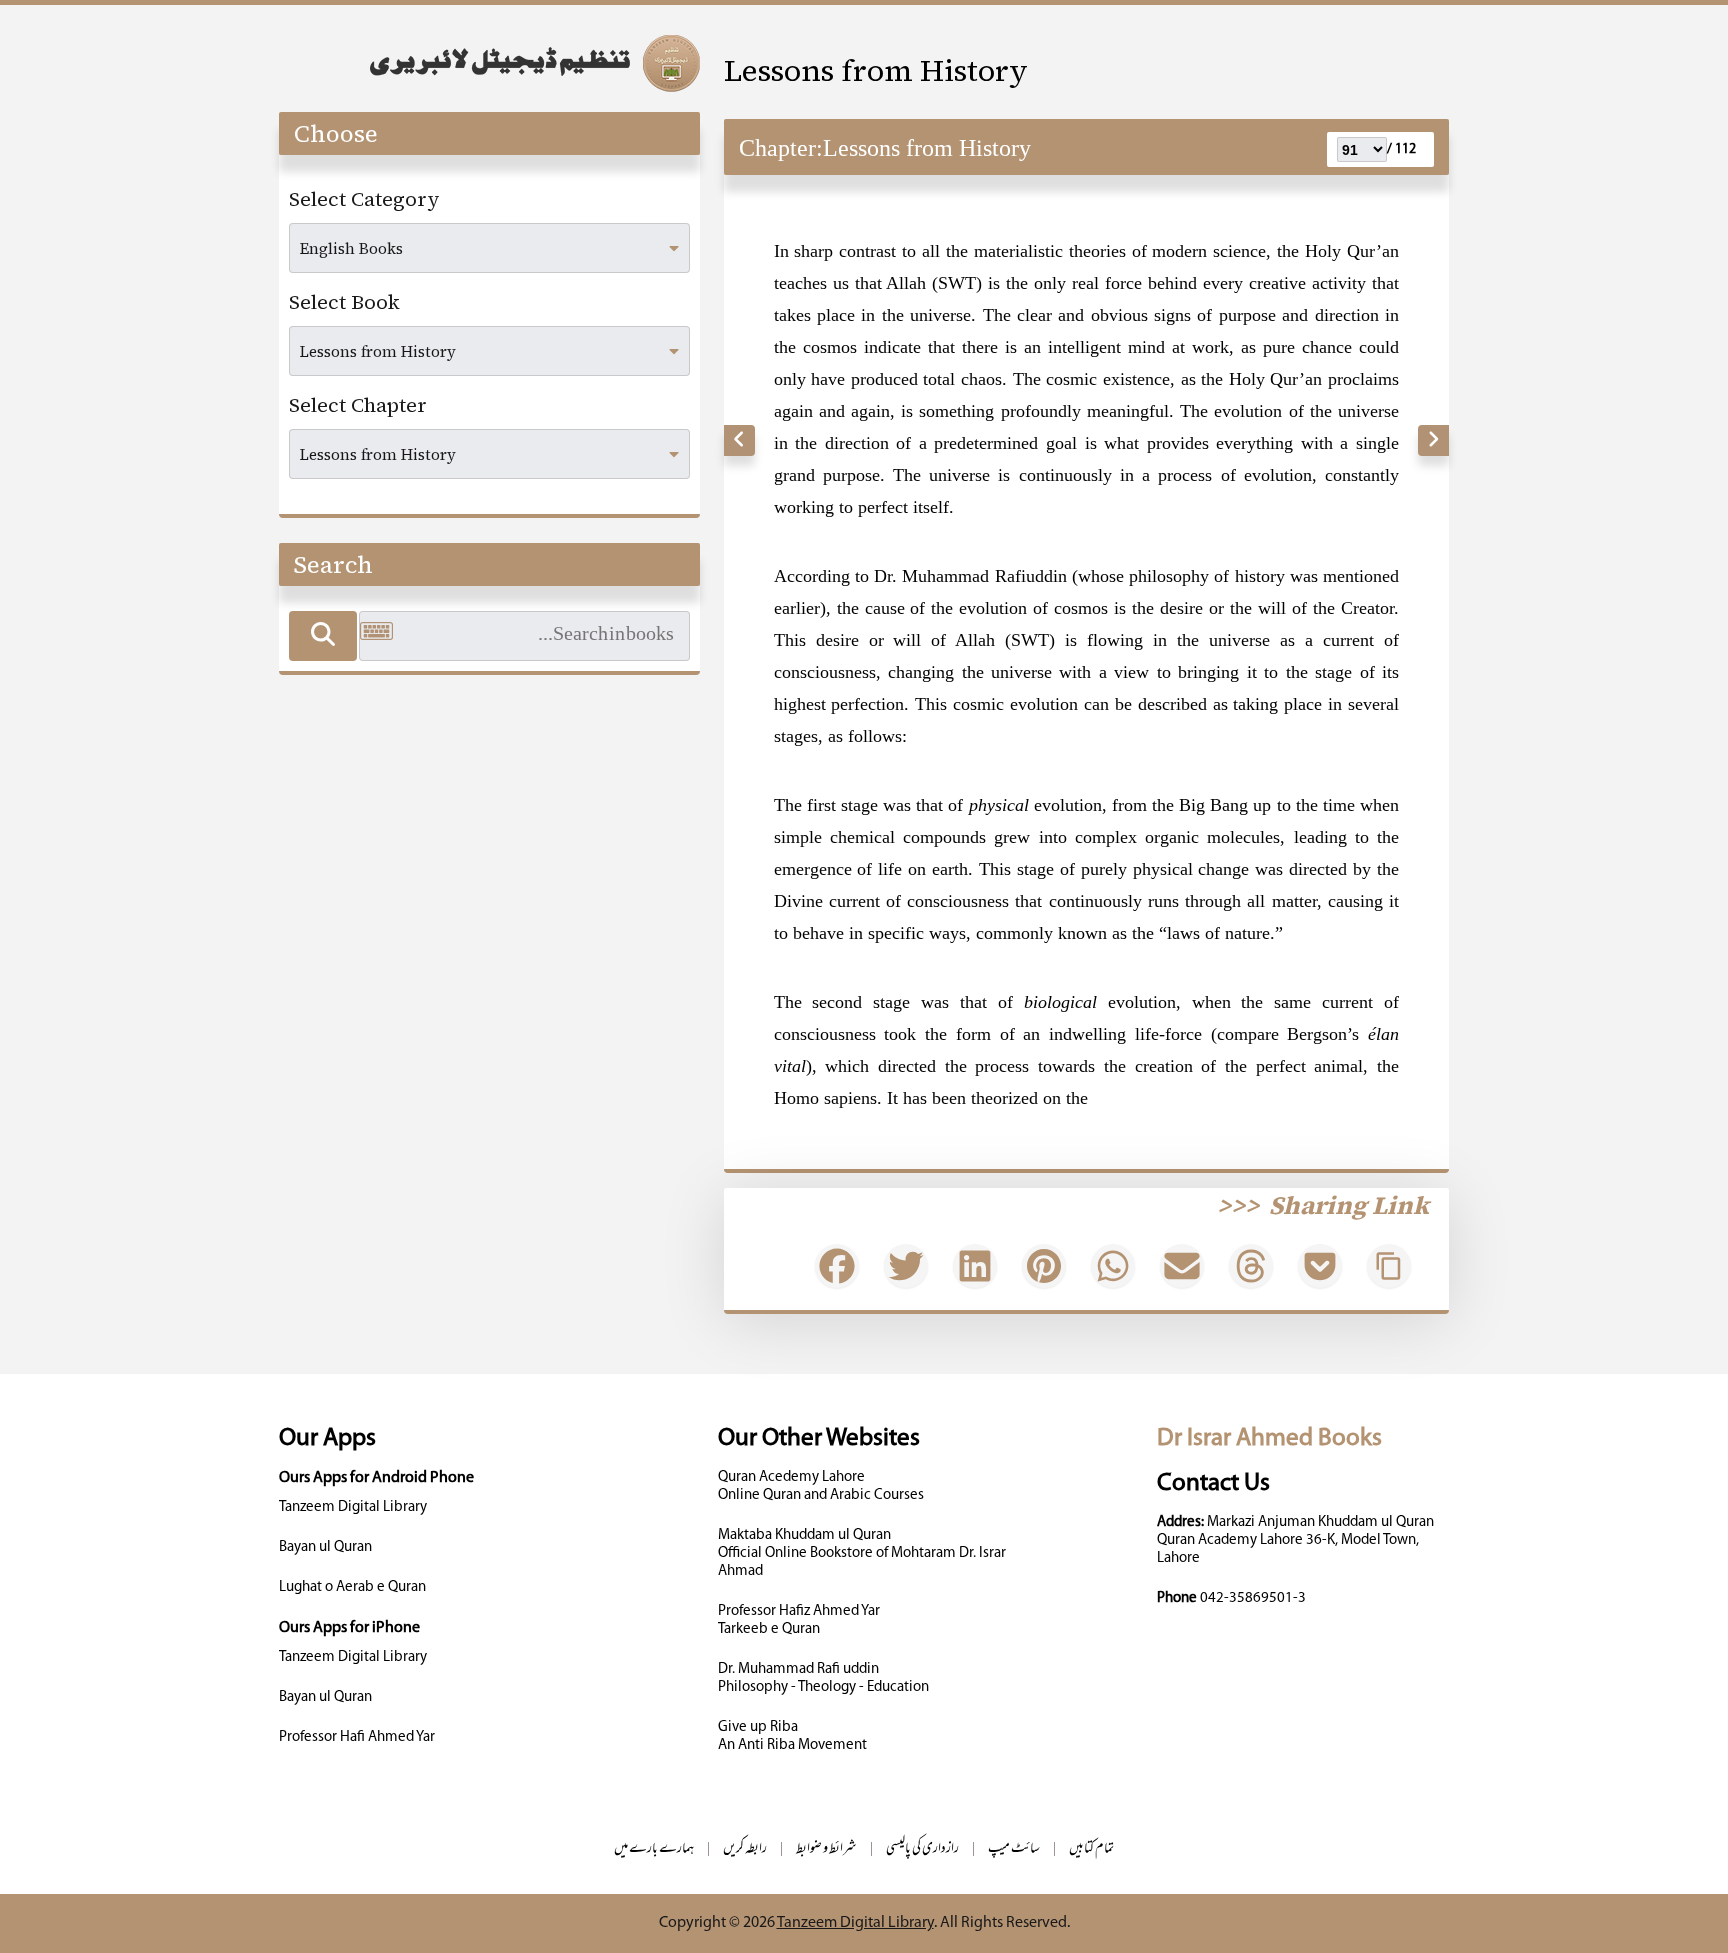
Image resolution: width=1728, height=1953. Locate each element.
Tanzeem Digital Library (353, 1507)
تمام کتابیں (1091, 1849)
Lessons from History (876, 70)
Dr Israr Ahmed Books (1269, 1438)
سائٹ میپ (1014, 1849)
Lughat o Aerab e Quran (352, 1587)
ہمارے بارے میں (654, 1849)
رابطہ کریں (745, 1849)
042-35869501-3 (1253, 1598)
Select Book (344, 302)
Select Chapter (358, 405)
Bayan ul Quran (325, 1547)
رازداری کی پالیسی (922, 1849)
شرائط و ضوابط (826, 1849)
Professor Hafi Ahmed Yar (357, 1737)
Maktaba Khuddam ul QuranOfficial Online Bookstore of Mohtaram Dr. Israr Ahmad (862, 1553)
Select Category (364, 199)
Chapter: (781, 148)
